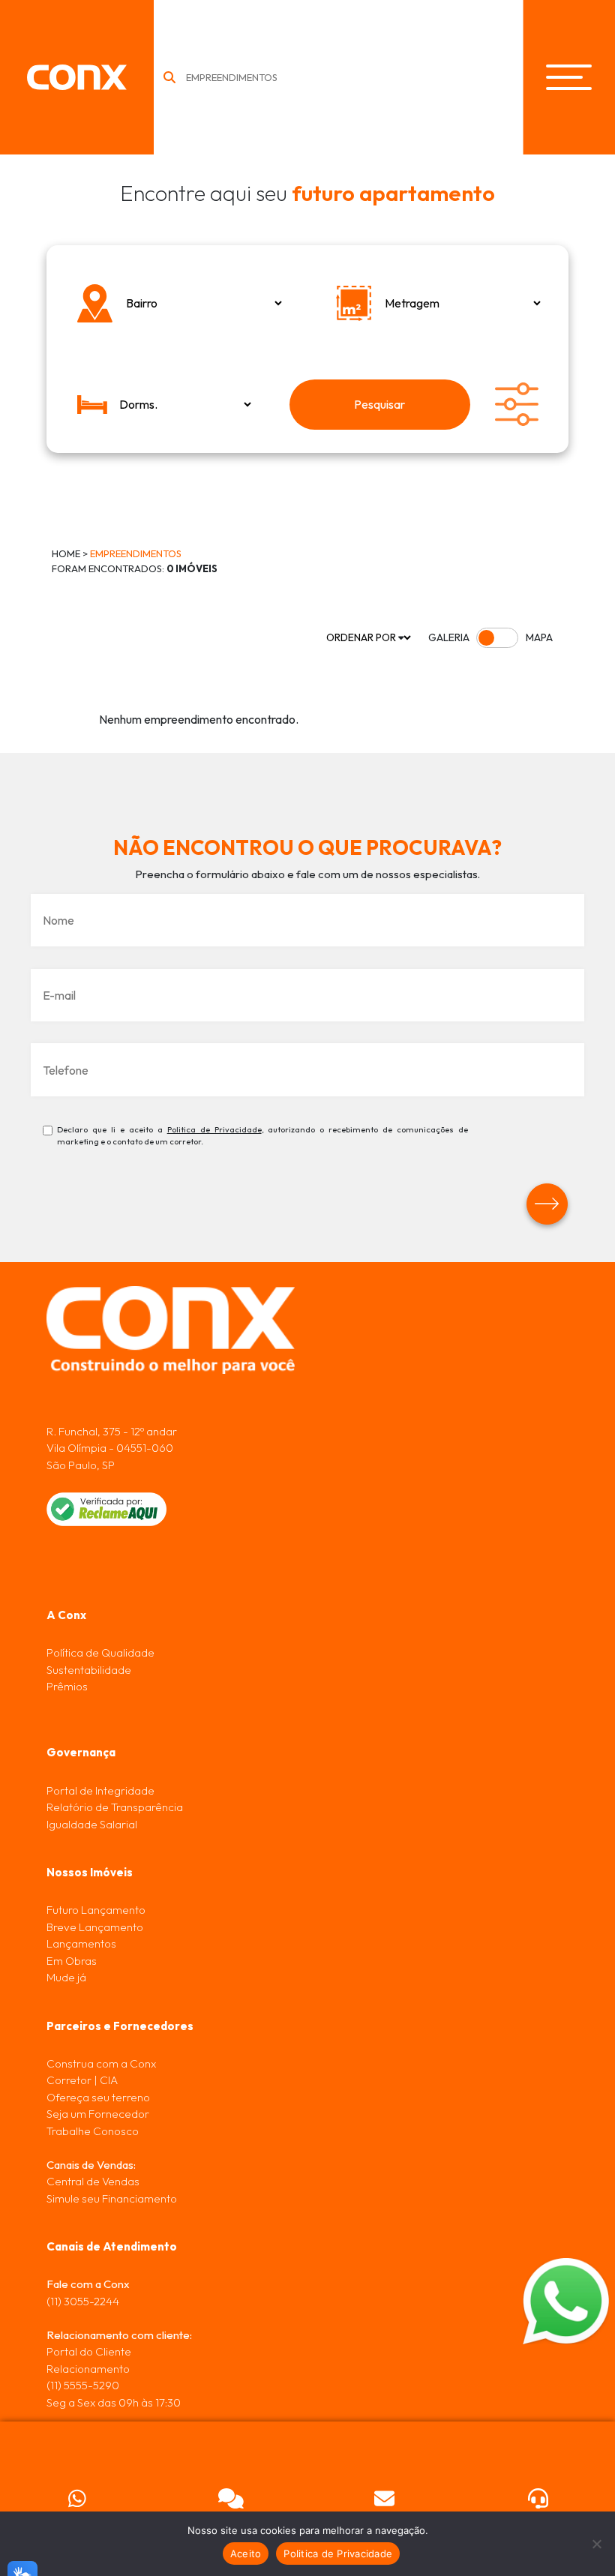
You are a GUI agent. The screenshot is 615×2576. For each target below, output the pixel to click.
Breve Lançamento (95, 1927)
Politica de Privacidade (214, 1129)
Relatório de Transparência (115, 1807)
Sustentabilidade (89, 1670)
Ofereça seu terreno (98, 2097)
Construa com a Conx (101, 2063)
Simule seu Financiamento (112, 2198)
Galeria (449, 637)
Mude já (66, 1977)
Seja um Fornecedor (98, 2114)
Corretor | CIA (82, 2080)
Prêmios (67, 1686)
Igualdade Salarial (92, 1824)
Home (66, 553)
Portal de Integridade (100, 1790)
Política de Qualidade (100, 1652)
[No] (596, 2544)
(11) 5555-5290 (83, 2385)
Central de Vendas (93, 2181)
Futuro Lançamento (96, 1910)
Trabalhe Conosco (93, 2131)
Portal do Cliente (89, 2351)
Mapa (539, 637)
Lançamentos (81, 1943)
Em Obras (72, 1961)
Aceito (246, 2554)
